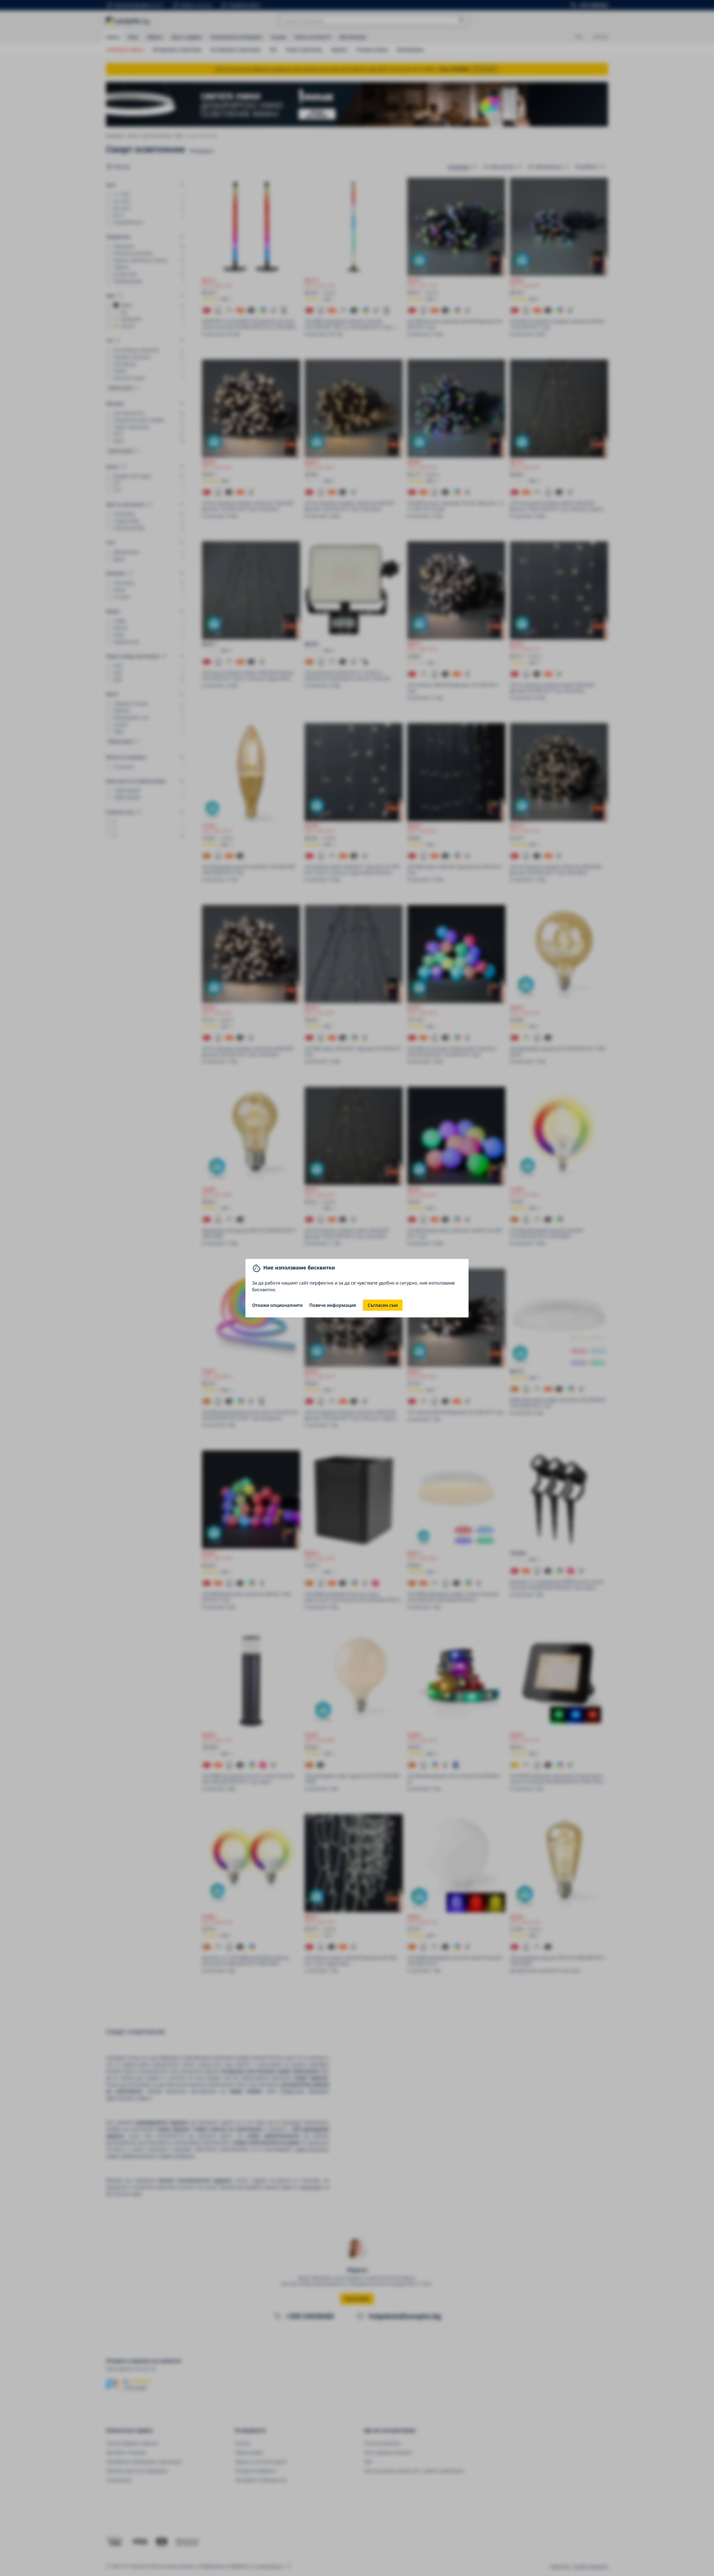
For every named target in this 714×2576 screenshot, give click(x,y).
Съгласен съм (383, 1305)
